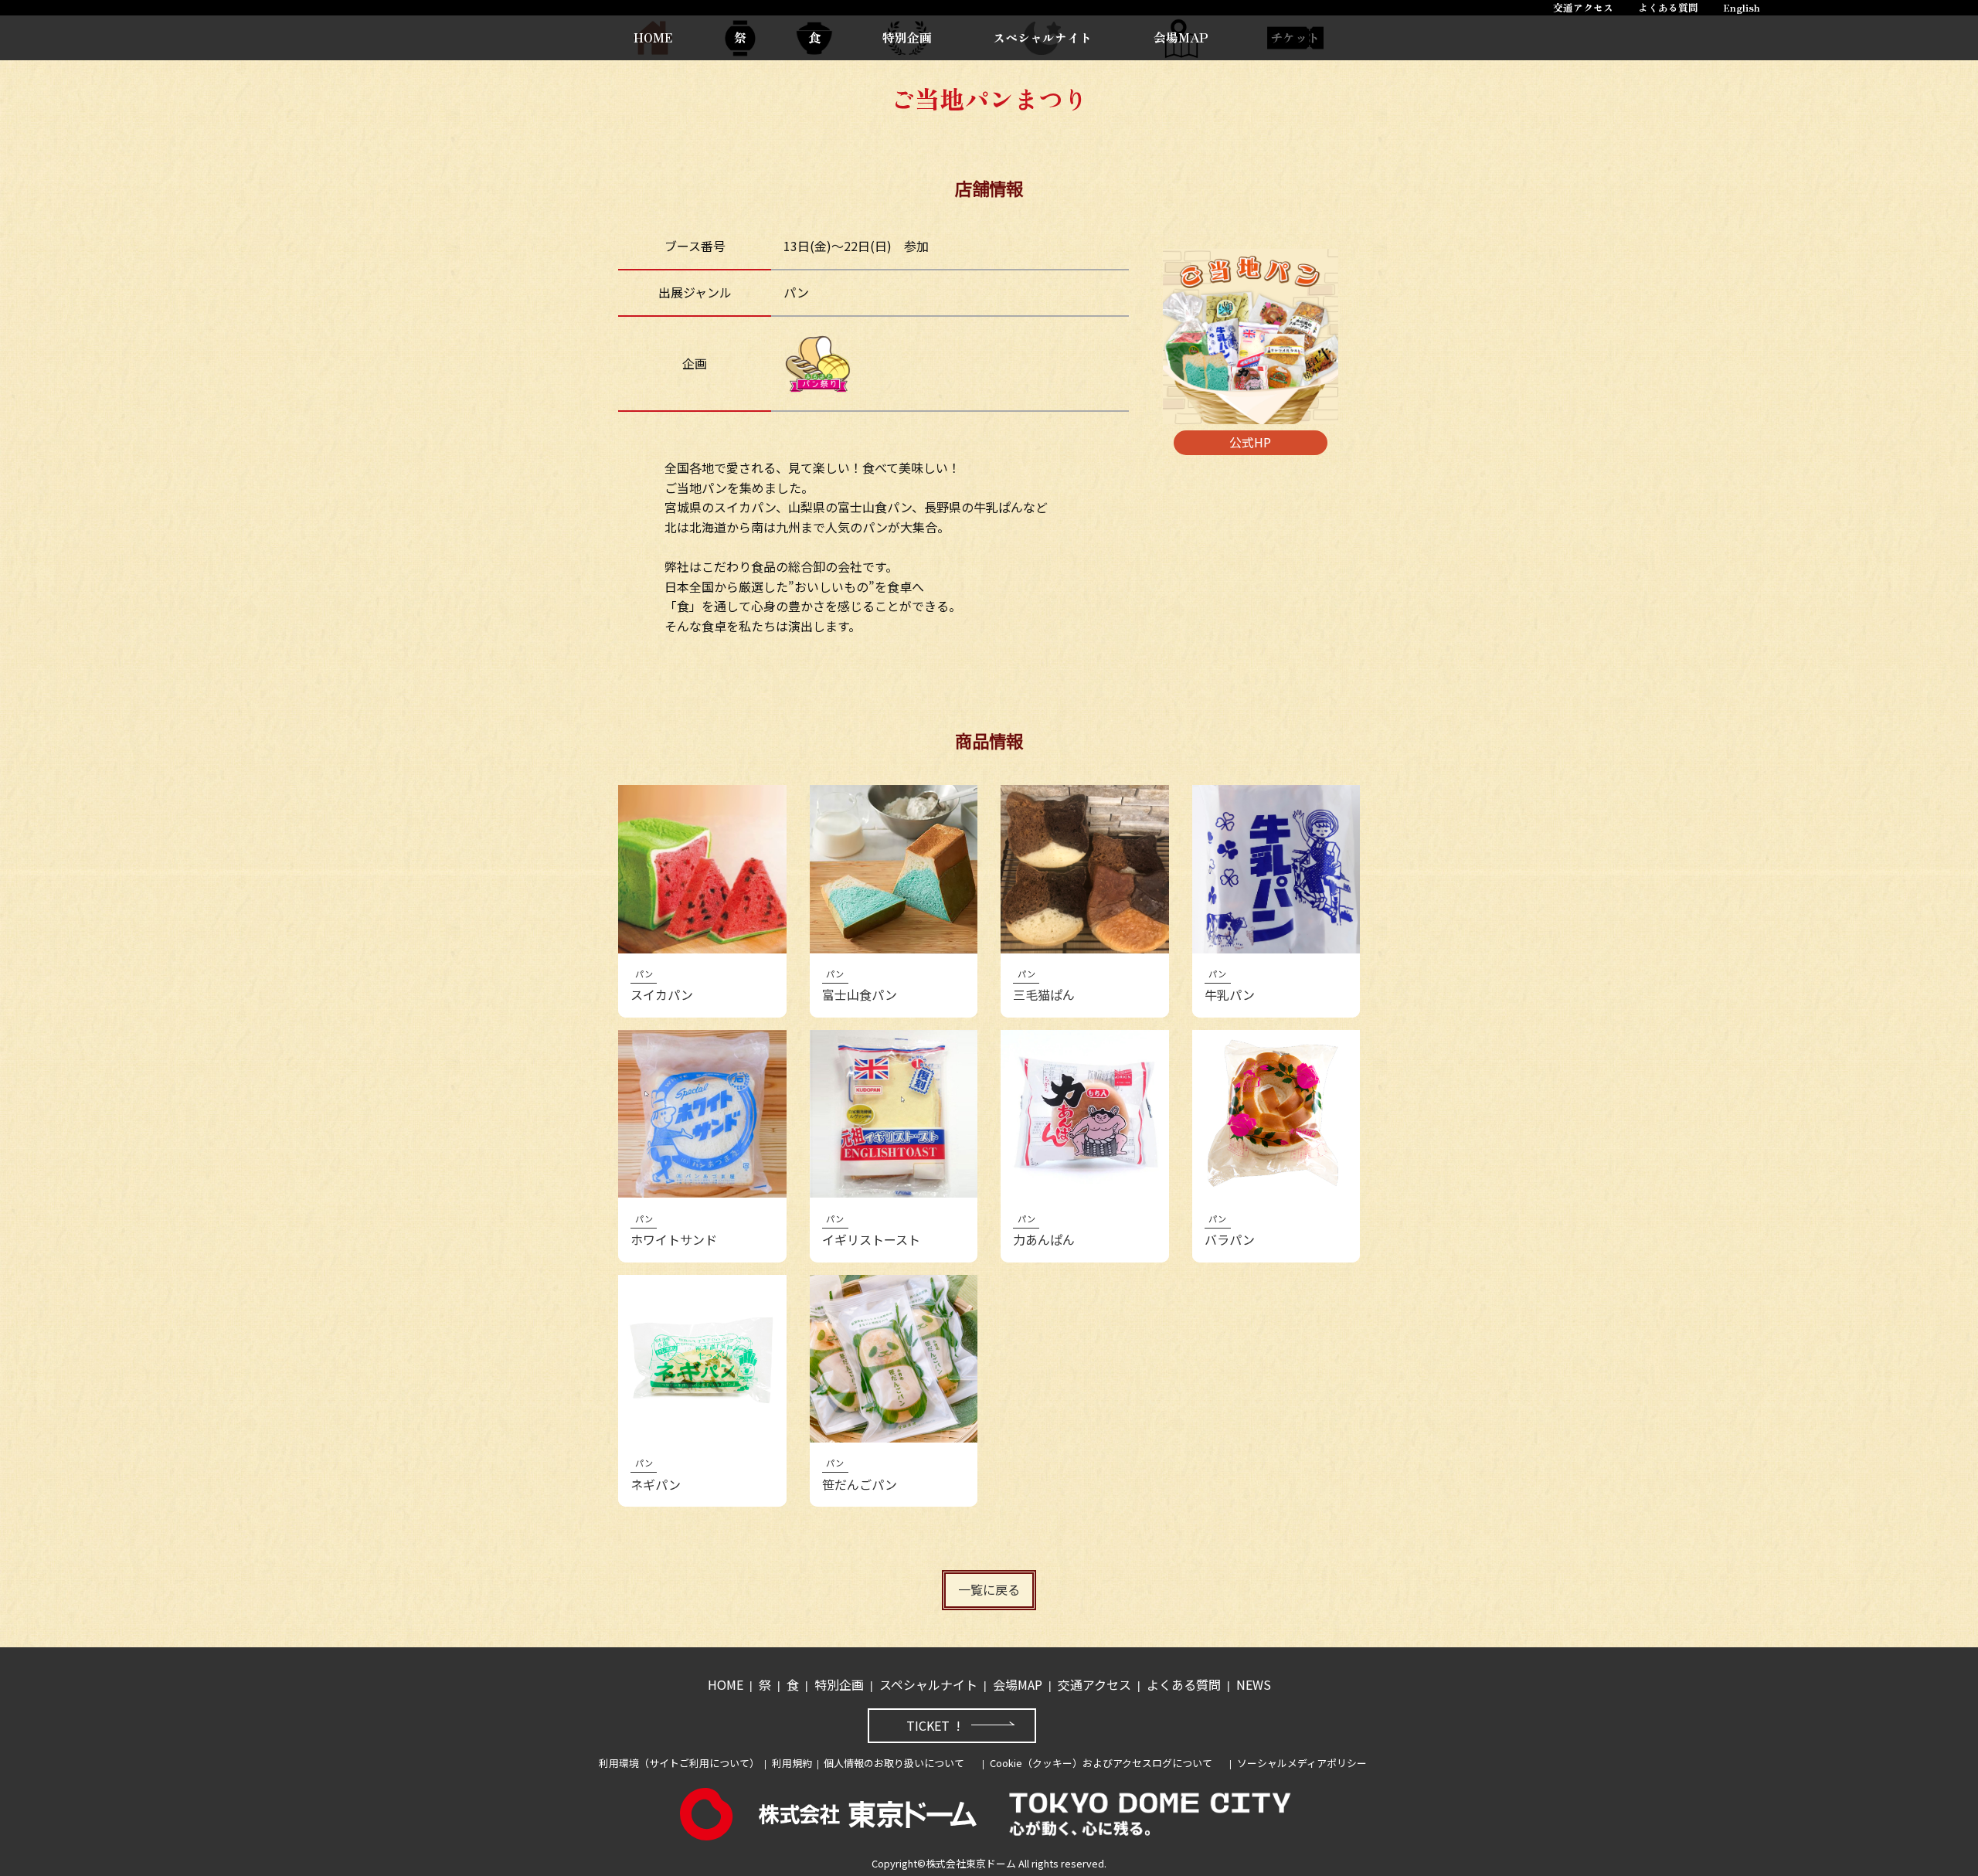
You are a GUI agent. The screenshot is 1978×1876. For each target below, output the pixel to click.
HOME (653, 37)
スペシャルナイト (1042, 37)
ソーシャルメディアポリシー (1302, 1763)
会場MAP (1181, 37)
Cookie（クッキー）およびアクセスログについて (1101, 1763)
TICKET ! (933, 1725)
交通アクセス (1583, 7)
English (1742, 7)
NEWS (1254, 1684)
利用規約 (792, 1763)
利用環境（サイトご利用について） (679, 1763)
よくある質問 (1668, 7)
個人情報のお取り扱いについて (894, 1763)
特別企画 (907, 37)
